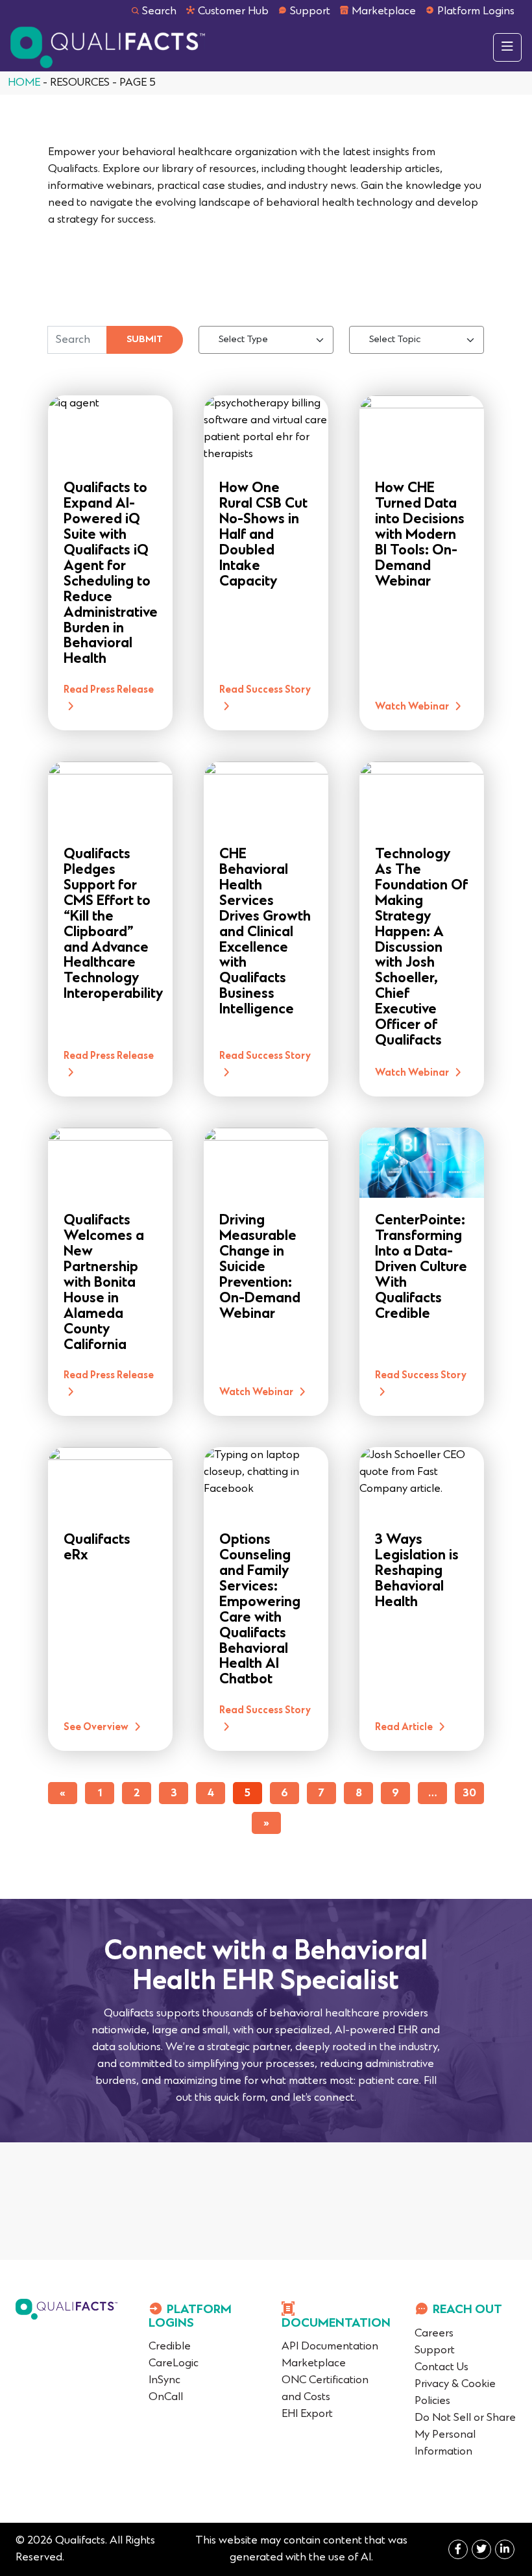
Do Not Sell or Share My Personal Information (465, 2435)
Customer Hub (233, 12)
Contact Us (441, 2368)
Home (24, 83)
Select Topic (395, 340)
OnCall (166, 2397)
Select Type (243, 340)
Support (310, 12)
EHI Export (307, 2414)
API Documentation (330, 2347)
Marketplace (384, 12)
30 (469, 1794)
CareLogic (174, 2364)
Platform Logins (476, 12)
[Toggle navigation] (507, 47)
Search (159, 12)
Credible (170, 2347)
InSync (164, 2381)
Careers (434, 2334)
